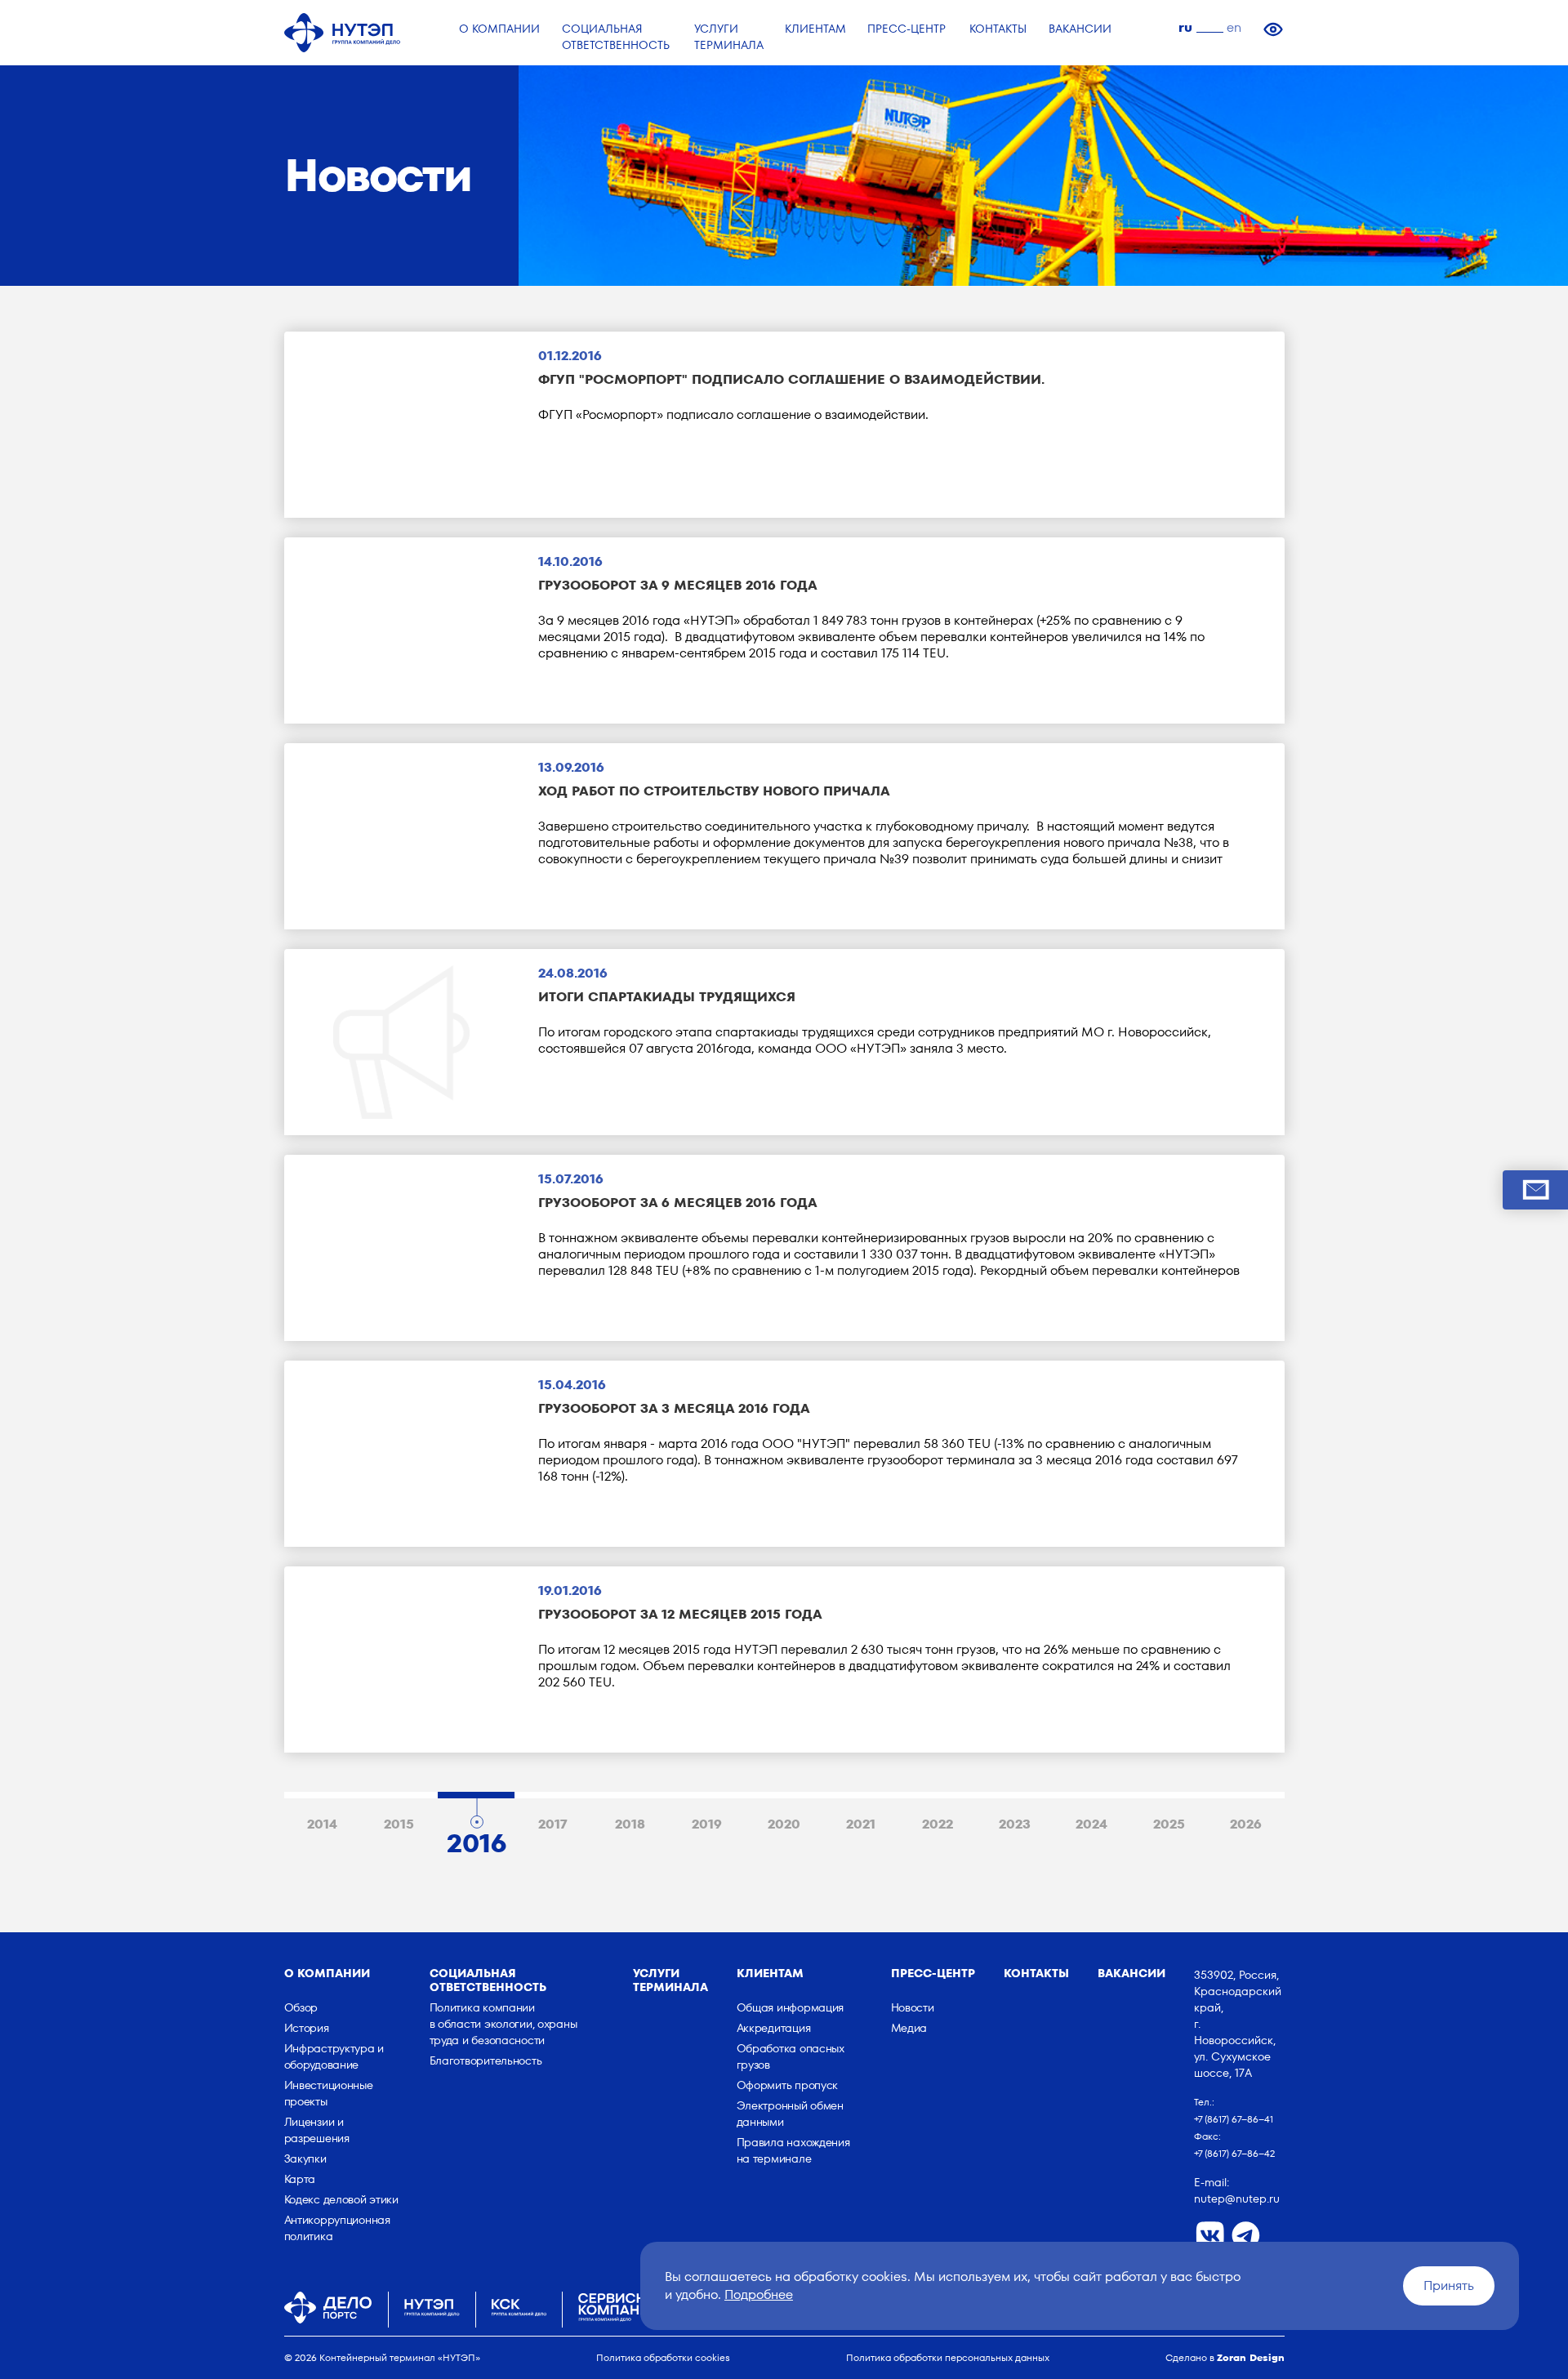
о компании (327, 1973)
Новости (913, 2007)
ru (1185, 27)
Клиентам (770, 1973)
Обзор (301, 2007)
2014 (322, 1824)
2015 (399, 1824)
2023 (1015, 1824)
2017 (553, 1824)
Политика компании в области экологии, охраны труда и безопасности (503, 2024)
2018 (630, 1824)
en (1234, 27)
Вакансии (1131, 1973)
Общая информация (791, 2007)
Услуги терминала (670, 1980)
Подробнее (759, 2294)
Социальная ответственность (488, 1980)
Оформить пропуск (788, 2085)
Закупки (305, 2158)
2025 (1169, 1824)
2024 (1091, 1824)
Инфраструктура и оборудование (334, 2056)
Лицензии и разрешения (317, 2130)
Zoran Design (1251, 2357)
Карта (300, 2179)
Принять (1449, 2285)
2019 (707, 1824)
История (307, 2028)
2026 (1246, 1824)
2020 (784, 1824)
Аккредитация (774, 2028)
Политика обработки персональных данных (948, 2357)
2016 (477, 1839)
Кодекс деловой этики (341, 2199)
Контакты (1036, 1973)
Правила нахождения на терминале (793, 2150)
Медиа (909, 2028)
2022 (938, 1824)
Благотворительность (486, 2060)
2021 (861, 1824)
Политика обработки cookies (663, 2357)
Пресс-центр (933, 1973)
